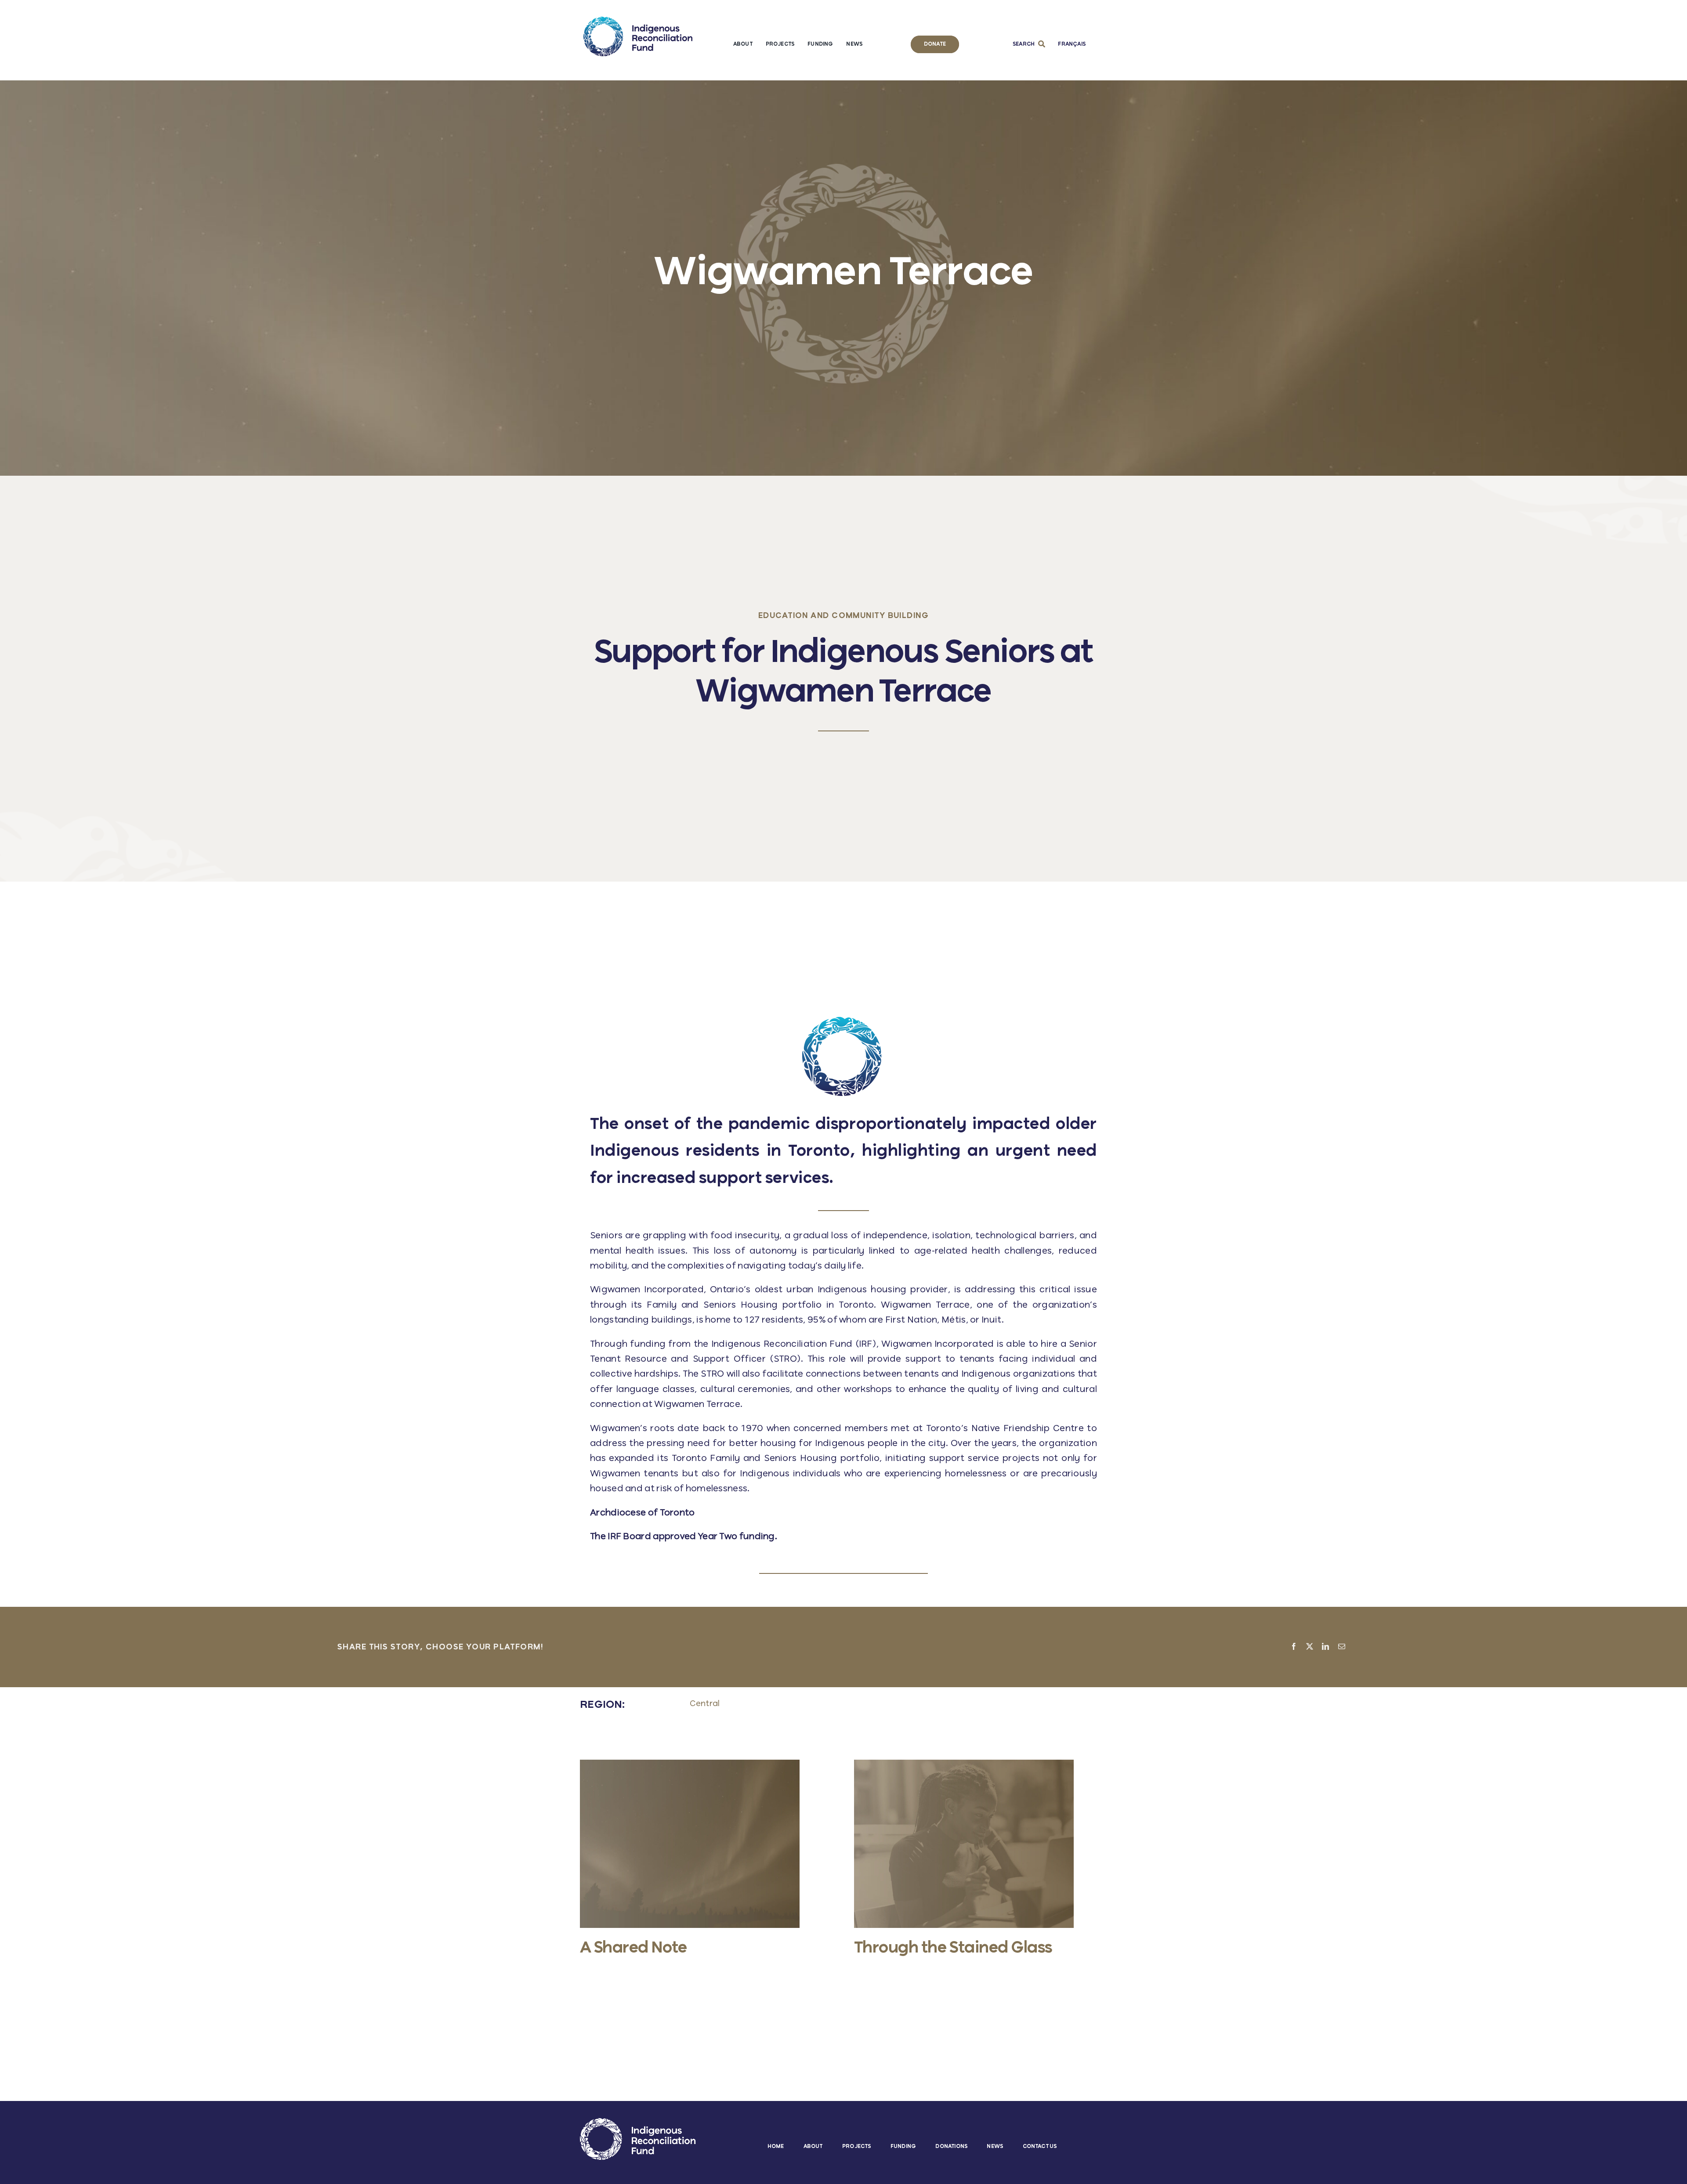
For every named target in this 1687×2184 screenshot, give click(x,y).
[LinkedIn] (1325, 1647)
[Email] (1342, 1647)
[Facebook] (1294, 1647)
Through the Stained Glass (953, 1948)
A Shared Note (634, 1948)
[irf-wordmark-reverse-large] (638, 2122)
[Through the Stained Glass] (964, 1764)
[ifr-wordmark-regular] (638, 21)
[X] (1310, 1647)
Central (705, 1704)
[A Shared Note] (690, 1764)
